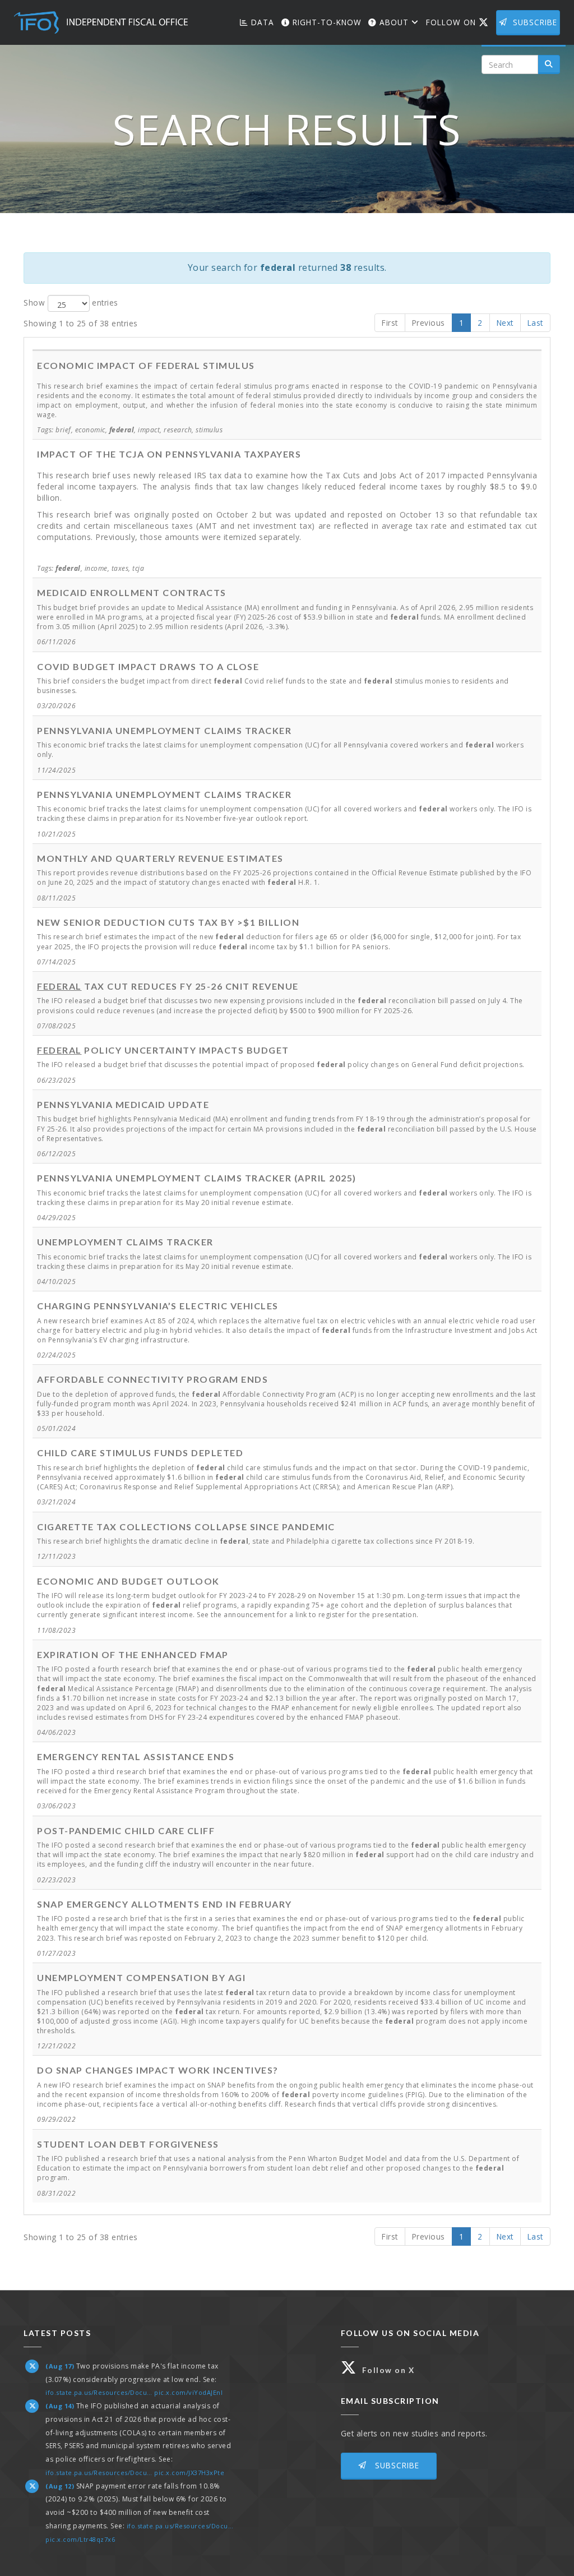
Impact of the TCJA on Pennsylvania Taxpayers (169, 454)
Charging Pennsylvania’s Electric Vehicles (158, 1306)
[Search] (549, 64)
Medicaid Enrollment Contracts (132, 592)
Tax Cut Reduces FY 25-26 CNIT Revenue (168, 986)
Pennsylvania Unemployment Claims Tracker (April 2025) (197, 1178)
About (394, 22)
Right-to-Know (326, 22)
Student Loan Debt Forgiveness (128, 2144)
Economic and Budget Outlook (128, 1581)
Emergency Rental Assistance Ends (136, 1756)
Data (261, 22)
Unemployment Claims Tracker (125, 1242)
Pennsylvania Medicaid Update (123, 1104)
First (390, 323)
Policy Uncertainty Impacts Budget (163, 1050)
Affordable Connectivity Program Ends (152, 1379)
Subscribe (535, 22)
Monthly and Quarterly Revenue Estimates (160, 858)
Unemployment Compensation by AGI (141, 1977)
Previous (429, 323)
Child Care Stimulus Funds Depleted (140, 1453)
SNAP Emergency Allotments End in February (165, 1904)
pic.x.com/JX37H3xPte (189, 2473)
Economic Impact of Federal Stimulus (146, 365)
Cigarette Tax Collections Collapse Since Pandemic (186, 1527)
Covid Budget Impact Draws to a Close (148, 666)
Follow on (460, 22)
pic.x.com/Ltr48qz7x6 (80, 2539)
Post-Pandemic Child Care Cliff (126, 1831)
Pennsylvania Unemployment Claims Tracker (164, 730)
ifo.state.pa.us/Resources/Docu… (99, 2392)
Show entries (71, 302)
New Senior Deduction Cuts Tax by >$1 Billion (168, 922)
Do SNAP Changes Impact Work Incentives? (158, 2070)
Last (535, 323)
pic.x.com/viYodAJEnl (188, 2392)
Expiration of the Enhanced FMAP (133, 1654)
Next (505, 323)
